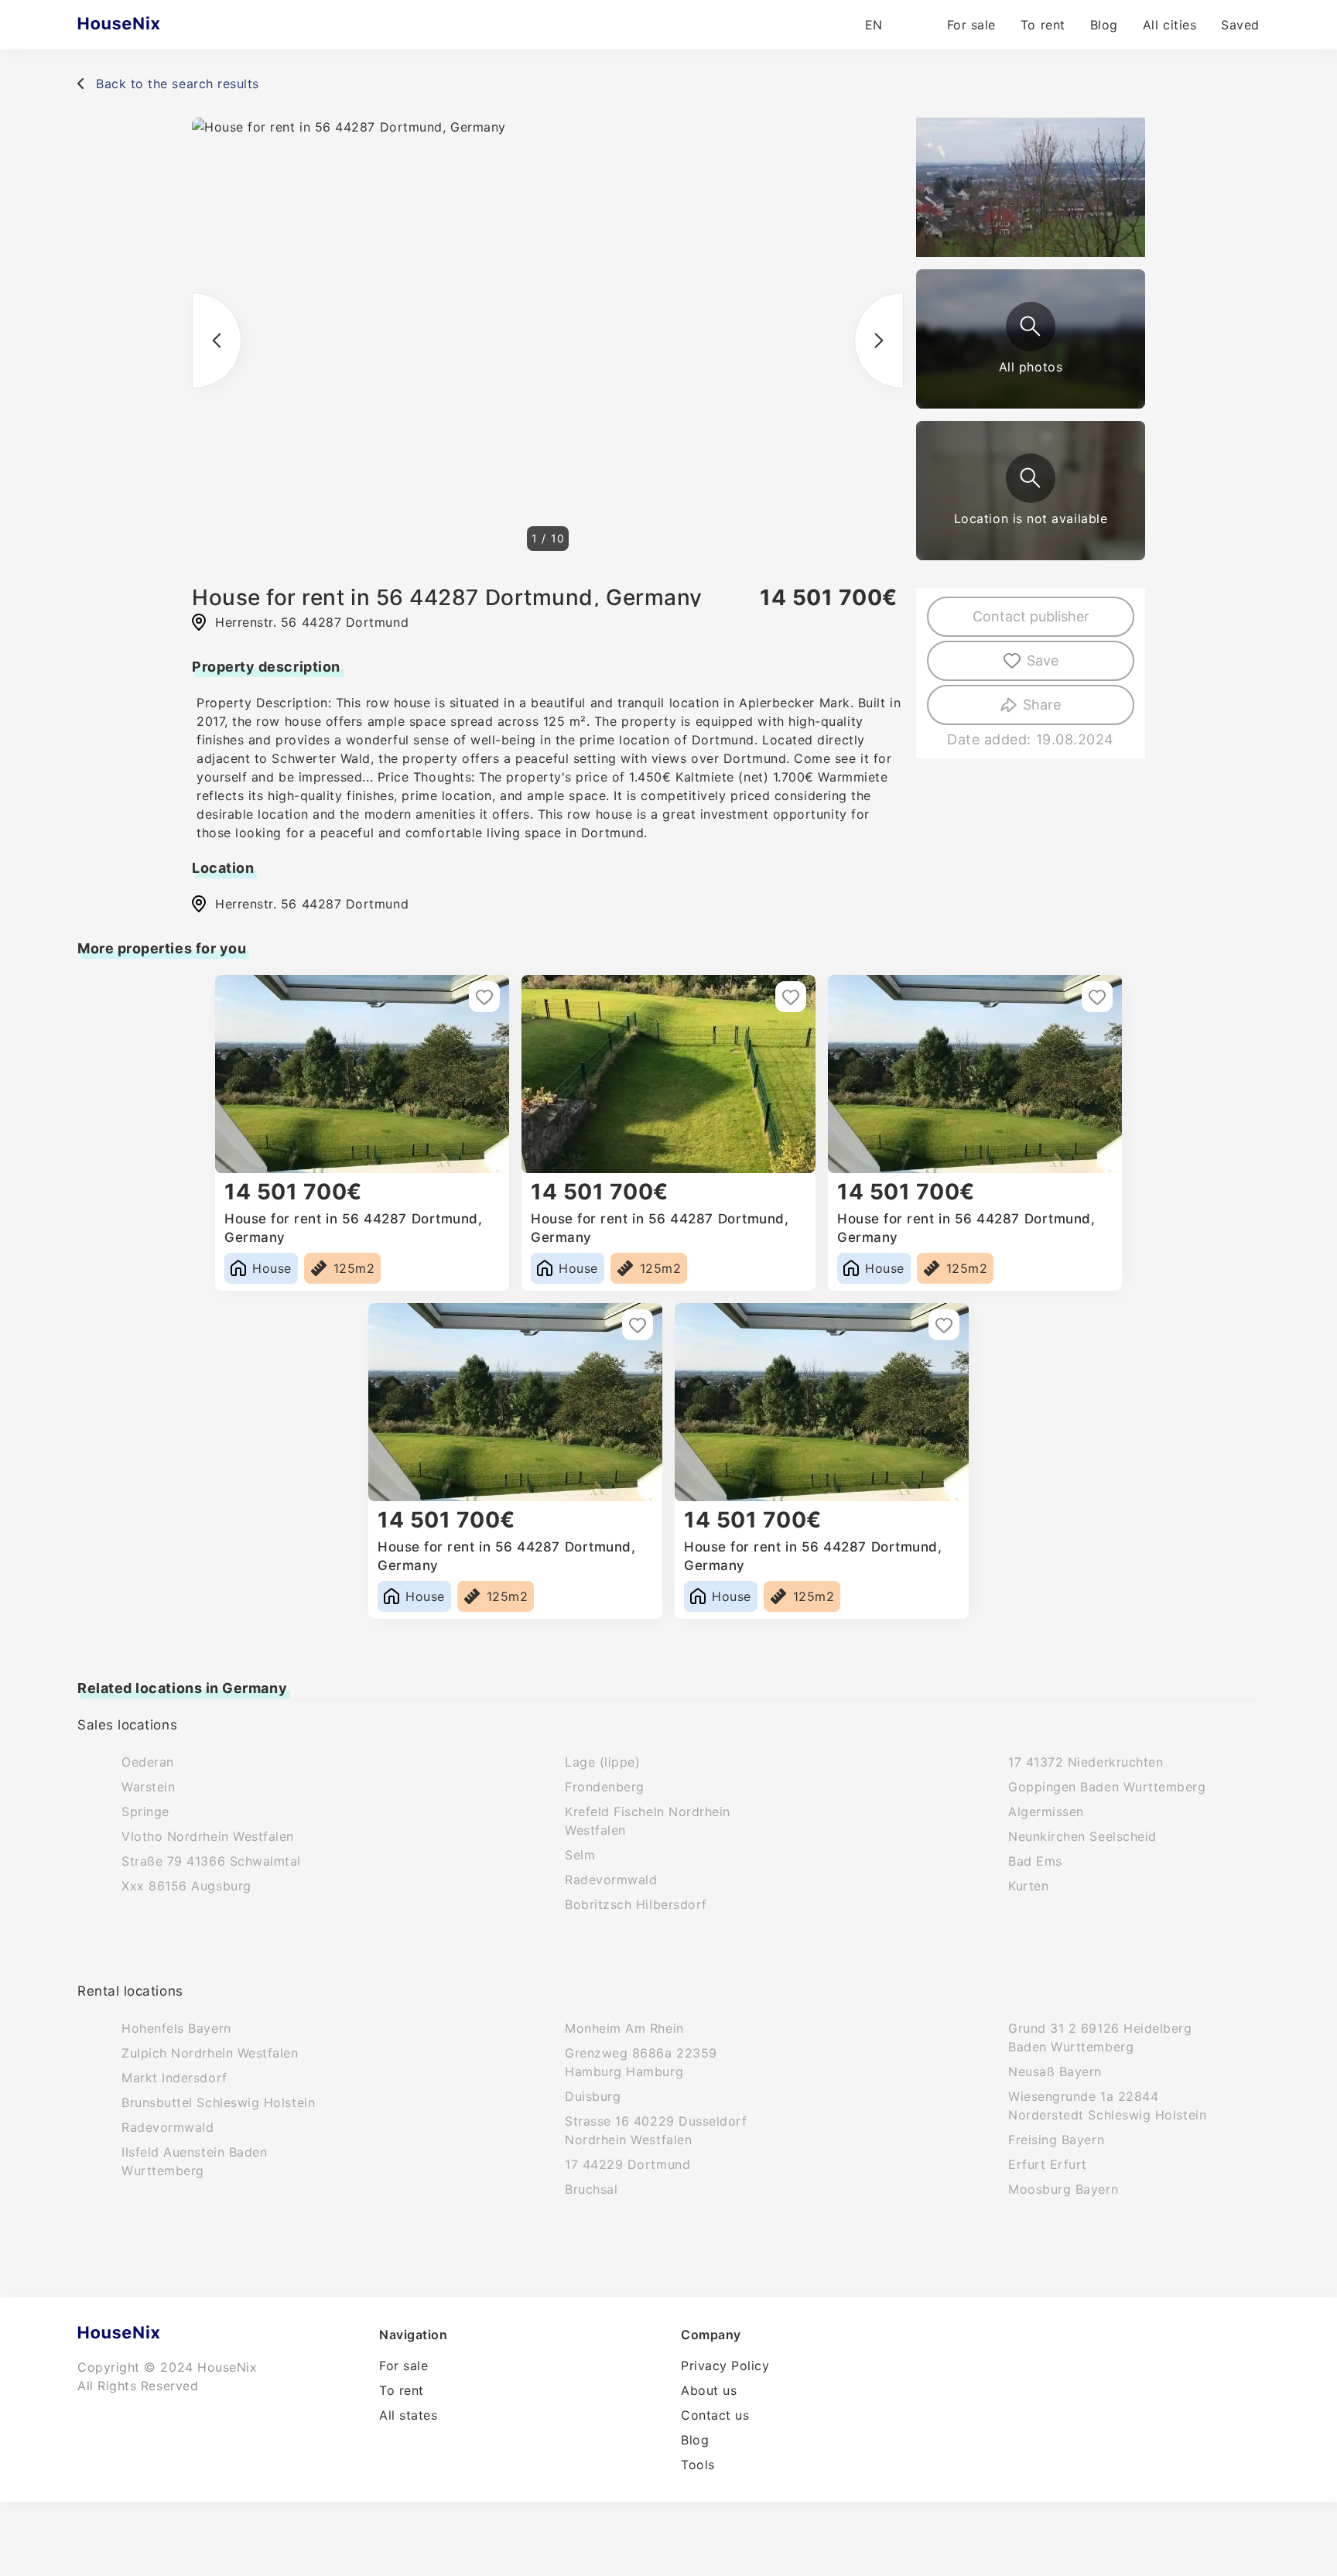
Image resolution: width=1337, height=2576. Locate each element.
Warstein (148, 1787)
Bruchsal (591, 2189)
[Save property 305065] (1097, 997)
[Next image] (879, 340)
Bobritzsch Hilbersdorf (636, 1904)
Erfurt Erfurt (1048, 2164)
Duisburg (593, 2096)
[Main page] (149, 25)
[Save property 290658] (484, 997)
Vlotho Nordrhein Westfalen (208, 1836)
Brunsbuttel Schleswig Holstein (218, 2102)
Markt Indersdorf (174, 2078)
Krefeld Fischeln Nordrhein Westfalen (648, 1821)
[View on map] (1031, 478)
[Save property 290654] (944, 1325)
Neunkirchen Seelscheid (1082, 1836)
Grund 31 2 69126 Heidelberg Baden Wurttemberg (1100, 2037)
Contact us (715, 2415)
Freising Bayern (1056, 2140)
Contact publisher (1031, 616)
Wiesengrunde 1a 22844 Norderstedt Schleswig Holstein (1107, 2106)
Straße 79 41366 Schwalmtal (211, 1861)
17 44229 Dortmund (627, 2164)
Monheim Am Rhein (624, 2028)
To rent (1043, 25)
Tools (698, 2465)
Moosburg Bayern (1063, 2189)
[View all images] (1031, 327)
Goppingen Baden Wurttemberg (1107, 1787)
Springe (145, 1811)
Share (1042, 705)
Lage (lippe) (602, 1762)
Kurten (1028, 1886)
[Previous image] (217, 340)
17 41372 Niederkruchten (1086, 1762)
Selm (580, 1855)
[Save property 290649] (638, 1325)
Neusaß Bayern (1055, 2071)
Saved (1240, 25)
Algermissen (1046, 1811)
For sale (971, 25)
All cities (1169, 25)
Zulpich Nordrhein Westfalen (210, 2053)
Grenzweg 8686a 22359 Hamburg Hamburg (641, 2062)
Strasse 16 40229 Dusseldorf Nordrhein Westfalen (656, 2130)
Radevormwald (611, 1880)
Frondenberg (605, 1787)
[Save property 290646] (791, 997)
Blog (1104, 25)
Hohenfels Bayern (176, 2028)
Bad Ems (1035, 1861)
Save (1043, 660)
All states (408, 2415)
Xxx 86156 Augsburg (186, 1886)
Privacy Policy (725, 2366)
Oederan (148, 1762)
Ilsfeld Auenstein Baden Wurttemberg (194, 2161)
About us (709, 2390)
